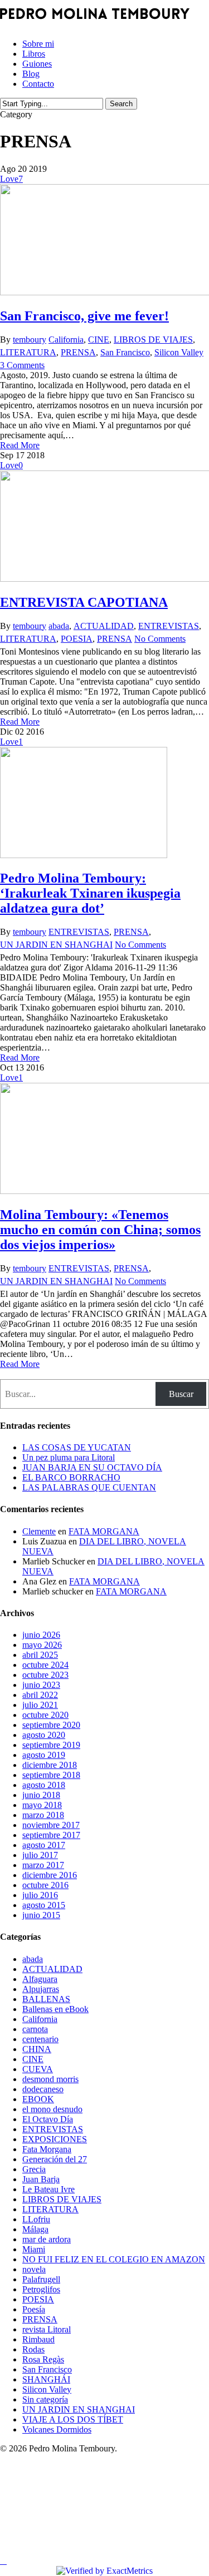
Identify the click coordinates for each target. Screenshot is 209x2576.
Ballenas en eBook (55, 2009)
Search (121, 104)
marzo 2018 (43, 1815)
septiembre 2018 (51, 1775)
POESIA (77, 639)
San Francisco (125, 352)
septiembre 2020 (51, 1725)
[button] (3, 2561)
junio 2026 (41, 1635)
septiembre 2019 (51, 1745)
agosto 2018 (44, 1785)
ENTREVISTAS (169, 626)
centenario (40, 2039)
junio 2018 (41, 1795)
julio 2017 (40, 1855)
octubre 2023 (45, 1675)
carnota (35, 2029)
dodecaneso (43, 2089)
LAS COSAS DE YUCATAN (77, 1447)
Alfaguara (40, 1979)
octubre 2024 (45, 1665)
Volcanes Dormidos (57, 2429)
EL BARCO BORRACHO (71, 1477)
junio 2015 (41, 1915)
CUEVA (38, 2069)
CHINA (37, 2049)
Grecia (34, 2169)
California (66, 340)
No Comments (160, 639)
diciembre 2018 (50, 1765)
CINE (99, 340)
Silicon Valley (179, 352)
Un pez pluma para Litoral (69, 1457)
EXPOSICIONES (55, 2139)
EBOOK (38, 2099)
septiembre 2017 (51, 1835)
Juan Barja (41, 2179)
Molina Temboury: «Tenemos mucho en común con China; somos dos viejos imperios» (100, 1230)
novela (34, 2269)
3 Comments (22, 365)
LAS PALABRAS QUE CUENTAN (89, 1487)
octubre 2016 (45, 1885)
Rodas (33, 2349)
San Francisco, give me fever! (84, 316)
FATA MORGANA (104, 1531)
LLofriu (36, 2219)
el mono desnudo (52, 2109)
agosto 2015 (44, 1905)
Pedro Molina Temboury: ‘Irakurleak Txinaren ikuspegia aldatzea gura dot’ (90, 893)
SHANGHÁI (46, 2379)
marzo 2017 (43, 1865)
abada (59, 626)
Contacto (49, 2533)
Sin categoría (45, 2399)
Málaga (35, 2229)
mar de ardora (47, 2239)
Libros (40, 2483)
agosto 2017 (44, 1845)
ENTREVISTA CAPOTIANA (84, 602)
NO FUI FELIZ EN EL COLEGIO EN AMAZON (114, 2259)
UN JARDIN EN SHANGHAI (56, 945)
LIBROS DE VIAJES (153, 340)
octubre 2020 (45, 1715)
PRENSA (78, 352)
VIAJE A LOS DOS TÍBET (73, 2419)
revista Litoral (47, 2329)
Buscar (181, 1394)
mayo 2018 (42, 1805)
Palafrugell (41, 2279)
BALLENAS (46, 1999)
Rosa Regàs (43, 2359)
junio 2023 (41, 1685)
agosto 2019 (44, 1755)
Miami (34, 2249)
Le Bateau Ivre (48, 2189)
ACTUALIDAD (104, 626)
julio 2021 (40, 1705)
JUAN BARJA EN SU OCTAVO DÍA (92, 1467)
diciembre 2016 (50, 1875)
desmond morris (50, 2079)
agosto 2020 (44, 1735)
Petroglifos (41, 2289)
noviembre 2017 (51, 1825)
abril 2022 (40, 1695)
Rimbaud (38, 2339)
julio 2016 (40, 1895)
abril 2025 (40, 1655)
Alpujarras (41, 1989)
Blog (35, 2517)
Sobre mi (48, 2467)
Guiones (46, 2500)
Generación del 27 (55, 2159)
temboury (30, 340)
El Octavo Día (48, 2119)
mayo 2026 (42, 1645)
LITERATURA (28, 352)
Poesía (34, 2309)
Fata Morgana (47, 2149)
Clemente (39, 1531)
